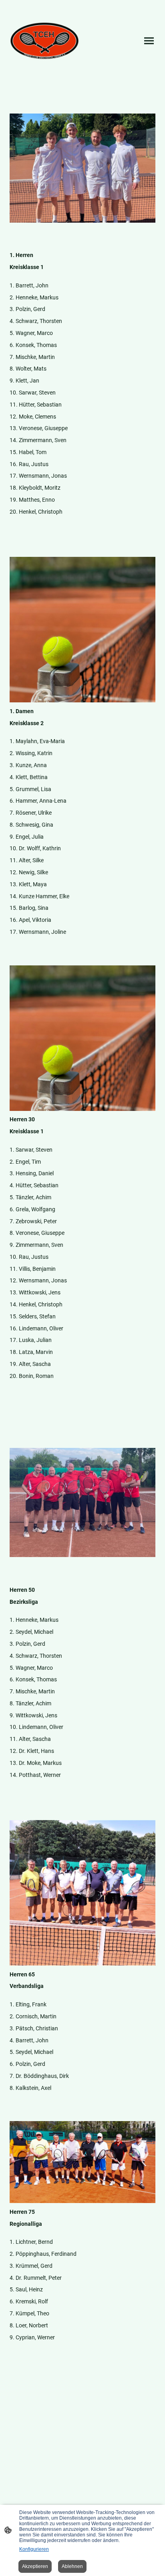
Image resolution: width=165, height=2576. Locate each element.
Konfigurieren (34, 2549)
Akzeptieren (35, 2566)
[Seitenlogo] (44, 41)
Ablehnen (72, 2566)
